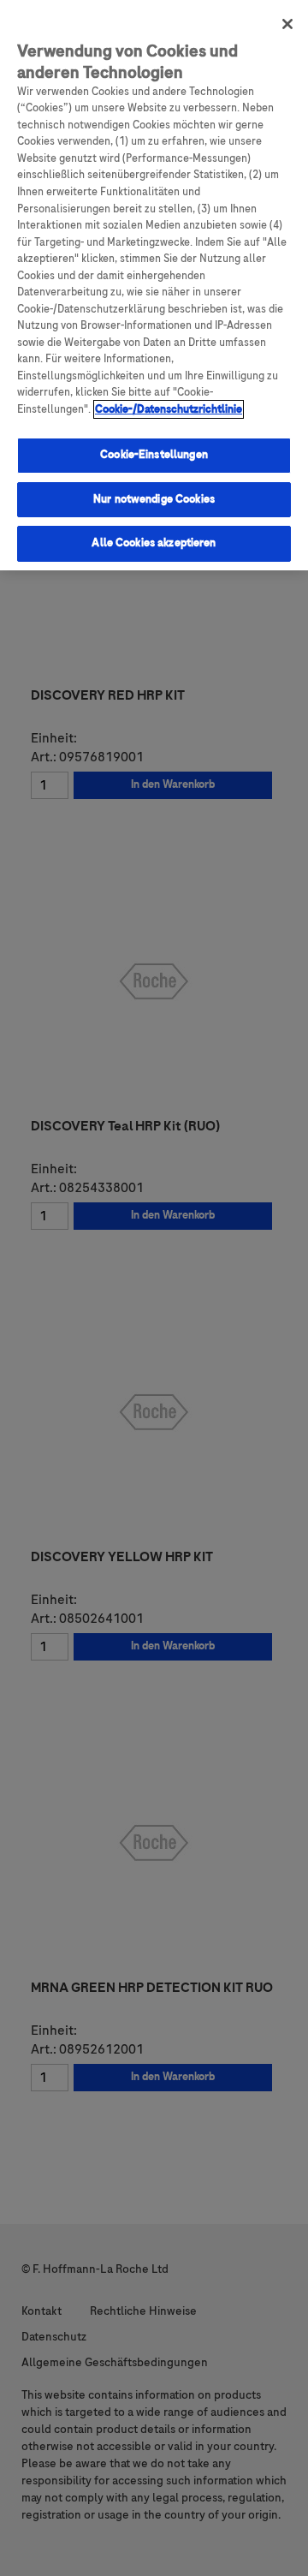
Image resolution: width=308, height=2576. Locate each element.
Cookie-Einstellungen (154, 455)
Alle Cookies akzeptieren (154, 543)
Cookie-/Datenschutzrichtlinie (169, 409)
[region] (154, 285)
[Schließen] (287, 24)
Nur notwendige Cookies (154, 499)
